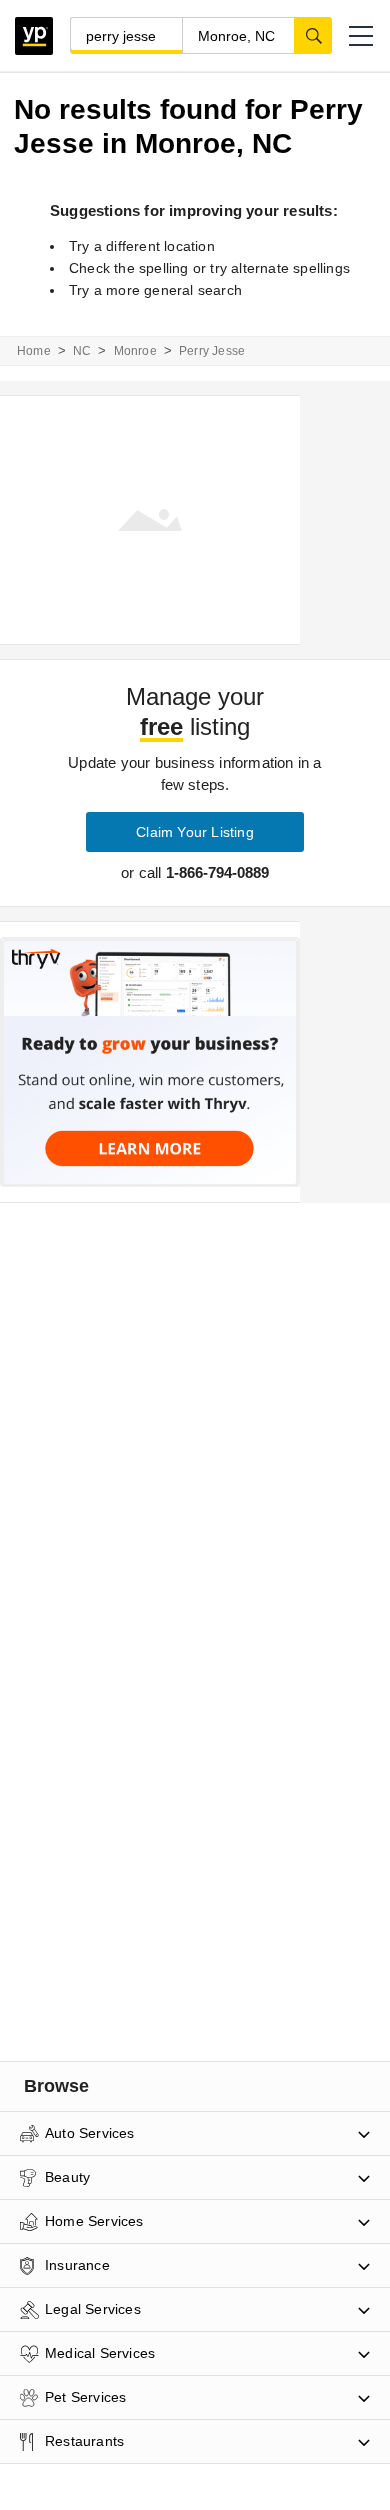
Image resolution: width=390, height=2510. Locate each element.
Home (34, 351)
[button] (361, 36)
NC (82, 351)
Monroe (135, 351)
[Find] (313, 35)
